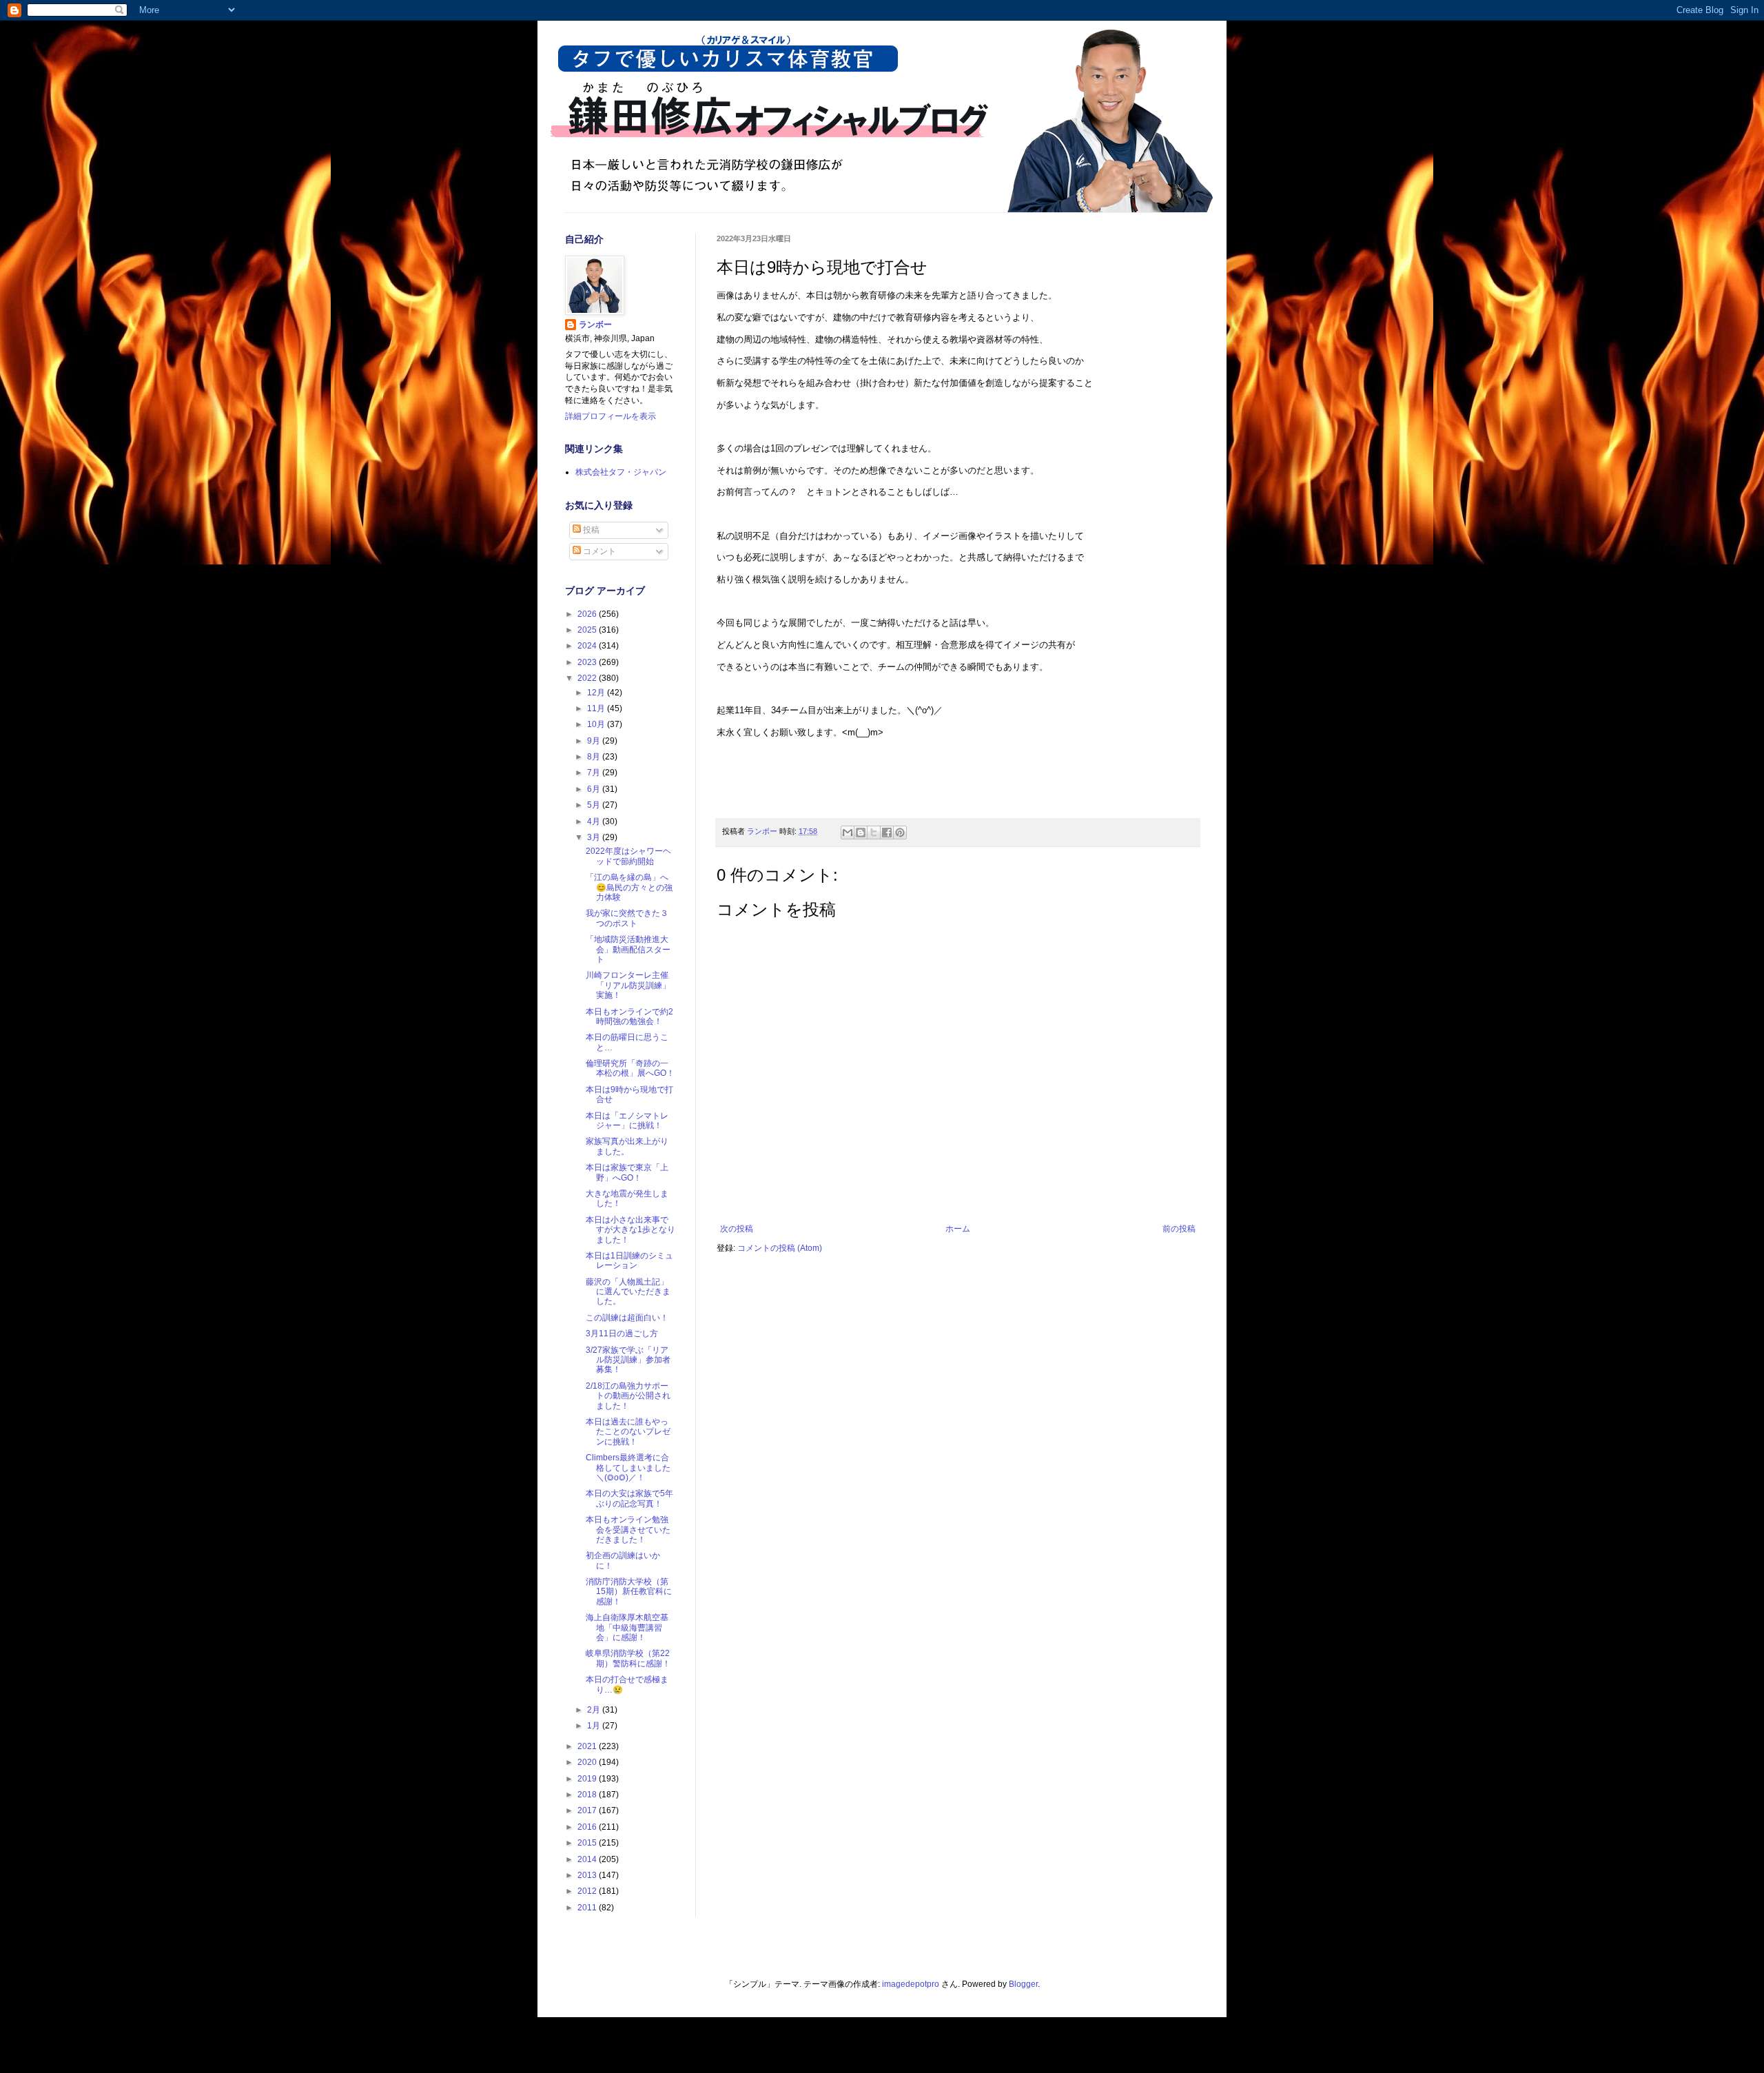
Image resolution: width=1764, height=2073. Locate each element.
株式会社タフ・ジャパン (621, 472)
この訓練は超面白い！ (627, 1318)
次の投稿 (737, 1229)
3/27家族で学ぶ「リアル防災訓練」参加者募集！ (628, 1360)
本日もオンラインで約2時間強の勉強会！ (629, 1017)
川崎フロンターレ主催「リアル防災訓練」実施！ (628, 985)
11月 (597, 708)
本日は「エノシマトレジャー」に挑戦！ (627, 1121)
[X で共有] (874, 833)
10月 (597, 724)
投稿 (590, 530)
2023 (588, 662)
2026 (588, 614)
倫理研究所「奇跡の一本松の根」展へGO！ (630, 1068)
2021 (588, 1746)
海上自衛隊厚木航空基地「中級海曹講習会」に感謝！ (627, 1627)
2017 (588, 1810)
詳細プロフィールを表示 (611, 416)
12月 (597, 693)
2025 (588, 630)
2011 (588, 1908)
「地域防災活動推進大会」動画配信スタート (628, 949)
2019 (588, 1779)
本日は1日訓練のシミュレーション (629, 1260)
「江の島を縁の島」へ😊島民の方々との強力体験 (629, 887)
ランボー (595, 325)
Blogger (1023, 1984)
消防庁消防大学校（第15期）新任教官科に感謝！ (629, 1592)
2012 (588, 1891)
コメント (598, 551)
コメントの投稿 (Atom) (780, 1248)
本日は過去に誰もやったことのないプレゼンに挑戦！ (628, 1432)
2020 (588, 1762)
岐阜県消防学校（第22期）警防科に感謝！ (628, 1658)
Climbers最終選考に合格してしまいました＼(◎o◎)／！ (628, 1468)
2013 (588, 1875)
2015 (588, 1843)
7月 (595, 773)
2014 (588, 1859)
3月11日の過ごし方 (622, 1334)
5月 (595, 805)
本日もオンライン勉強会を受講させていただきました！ (628, 1530)
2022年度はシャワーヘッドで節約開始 (628, 856)
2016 (588, 1827)
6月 (595, 789)
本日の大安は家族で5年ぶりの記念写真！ (629, 1498)
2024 (588, 646)
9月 (595, 741)
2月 (595, 1710)
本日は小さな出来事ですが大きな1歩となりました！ (630, 1230)
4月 (595, 821)
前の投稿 (1179, 1229)
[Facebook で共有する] (887, 833)
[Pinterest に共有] (900, 833)
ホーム (958, 1229)
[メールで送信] (848, 833)
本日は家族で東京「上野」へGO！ (627, 1172)
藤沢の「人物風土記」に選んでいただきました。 (628, 1292)
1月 (595, 1726)
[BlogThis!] (861, 833)
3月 (595, 837)
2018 (588, 1795)
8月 (595, 757)
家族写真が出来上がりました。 (627, 1146)
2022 (588, 678)
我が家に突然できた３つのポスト (627, 918)
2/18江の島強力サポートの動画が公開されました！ (628, 1396)
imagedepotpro (911, 1984)
